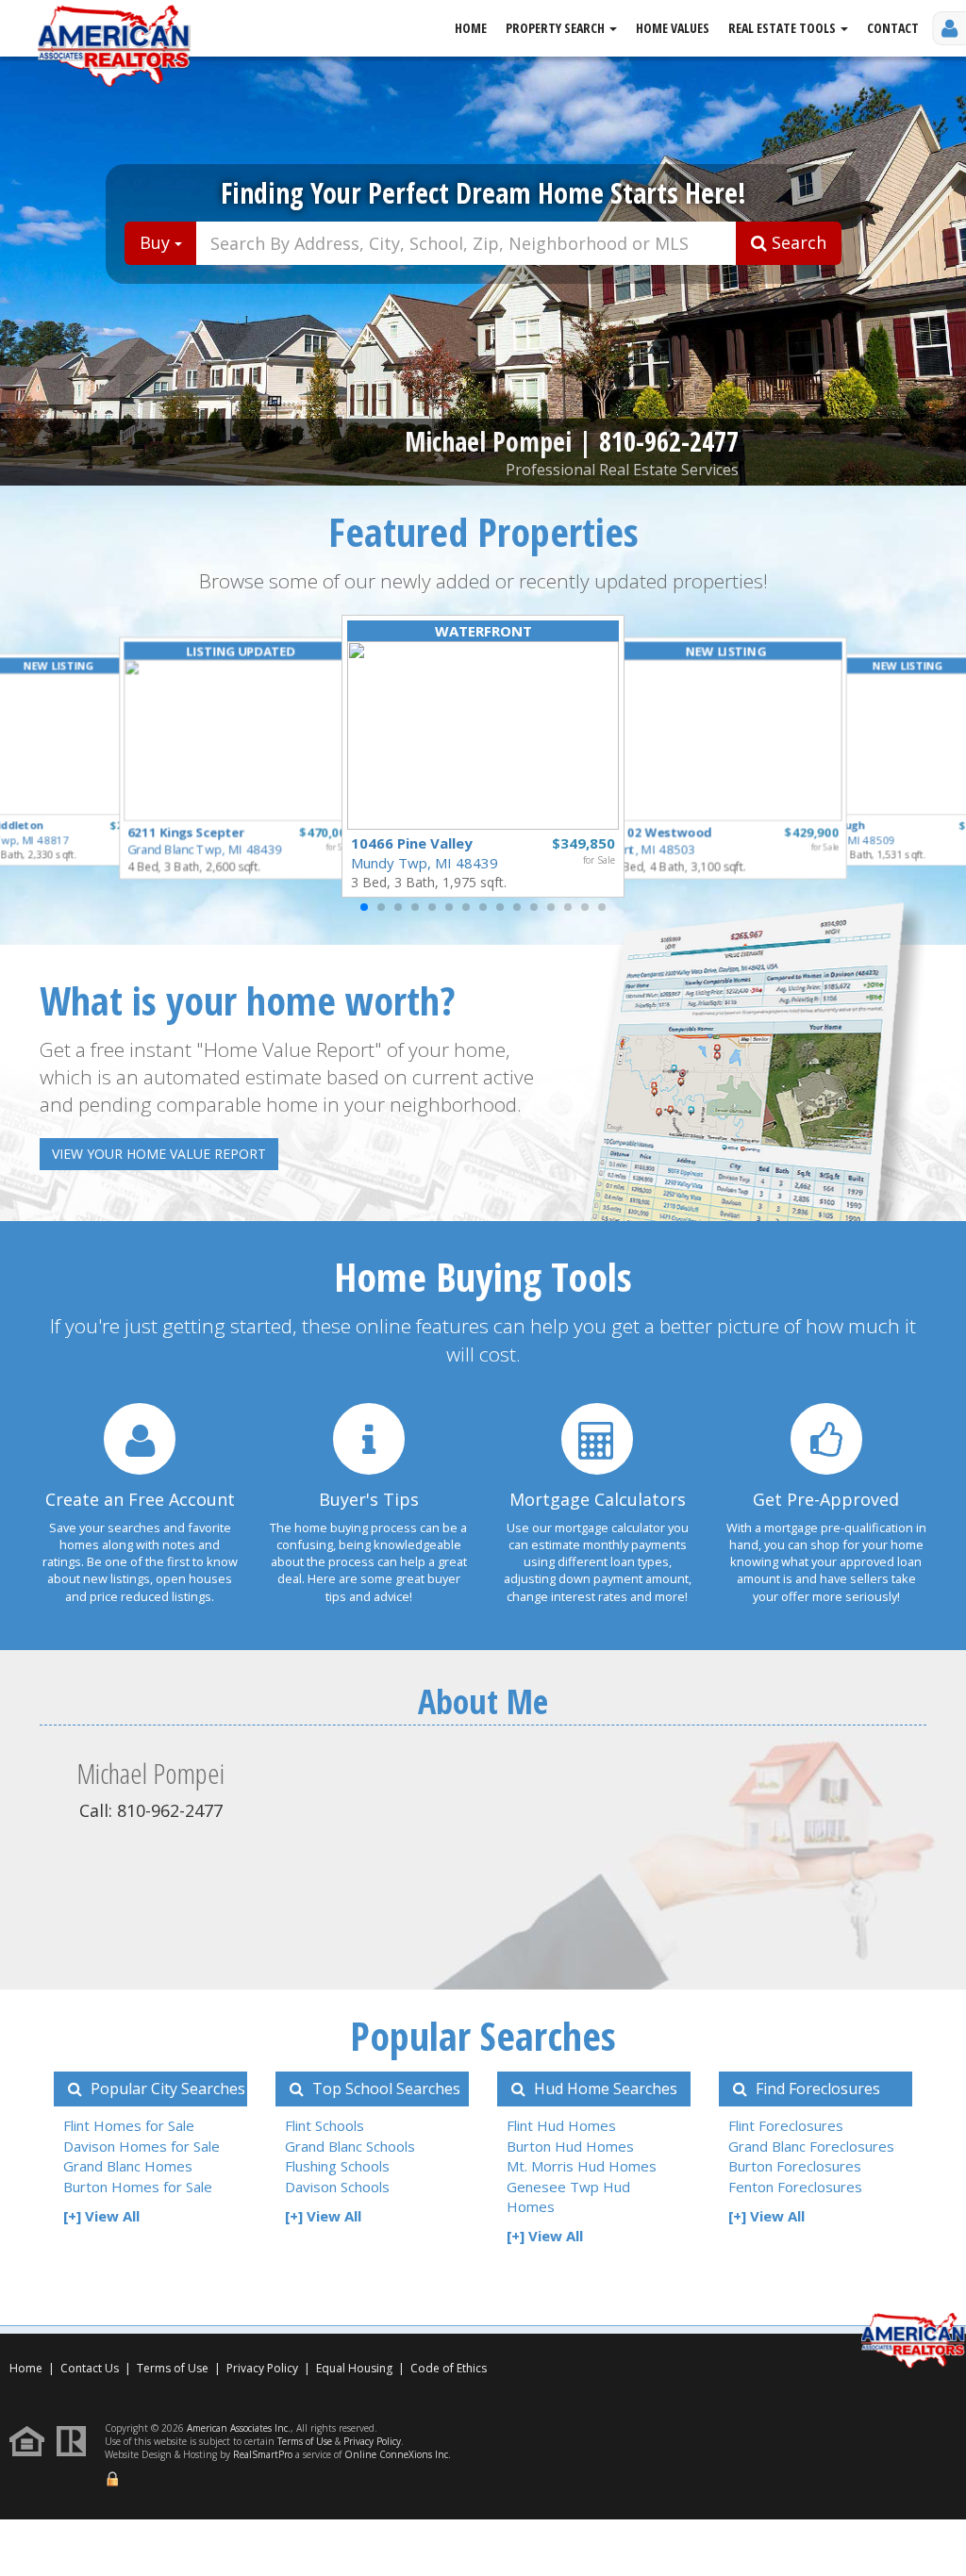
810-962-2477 (669, 441)
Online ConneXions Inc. (398, 2454)
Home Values (673, 28)
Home (471, 28)
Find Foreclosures (816, 2089)
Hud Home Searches (604, 2089)
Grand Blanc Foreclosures (811, 2146)
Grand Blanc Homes (128, 2166)
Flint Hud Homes (561, 2125)
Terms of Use (173, 2368)
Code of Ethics (449, 2368)
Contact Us (90, 2368)
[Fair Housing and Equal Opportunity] (32, 2440)
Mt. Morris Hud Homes (582, 2166)
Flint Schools (325, 2125)
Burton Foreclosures (795, 2166)
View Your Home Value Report (159, 1154)
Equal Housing (356, 2368)
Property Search (557, 28)
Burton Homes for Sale (138, 2187)
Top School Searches (384, 2089)
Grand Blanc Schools (350, 2146)
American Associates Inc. (239, 2428)
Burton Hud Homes (570, 2146)
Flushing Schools (337, 2166)
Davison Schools (337, 2187)
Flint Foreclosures (786, 2125)
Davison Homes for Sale (142, 2146)
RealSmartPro (263, 2454)
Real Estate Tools (783, 28)
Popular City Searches (166, 2089)
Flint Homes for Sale (129, 2125)
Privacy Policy (262, 2368)
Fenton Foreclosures (795, 2187)
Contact (893, 28)
